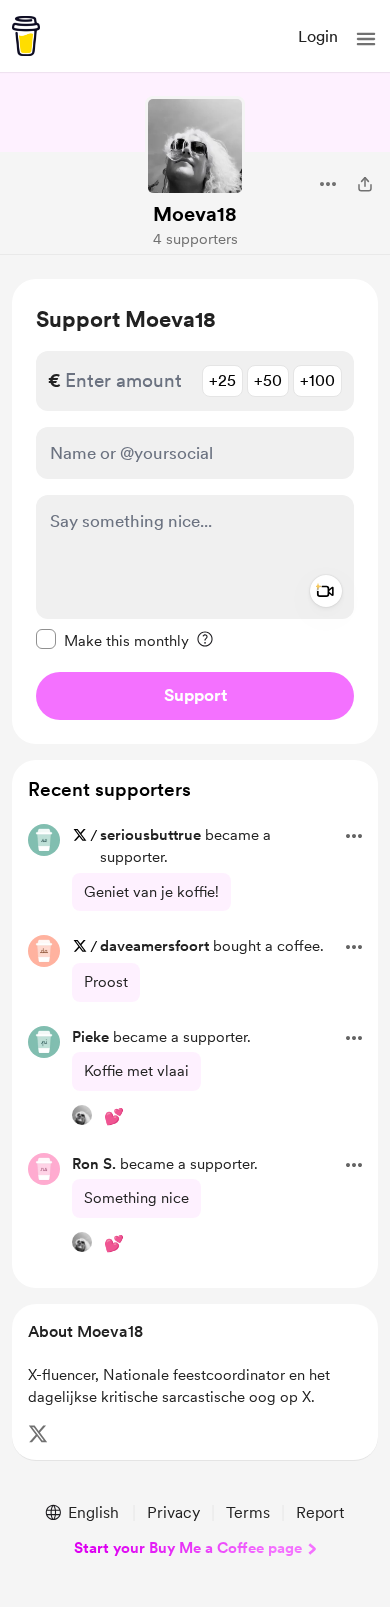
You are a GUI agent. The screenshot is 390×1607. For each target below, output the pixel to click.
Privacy (173, 1512)
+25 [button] (222, 380)
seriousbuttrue (150, 835)
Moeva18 (195, 214)
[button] (366, 39)
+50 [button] (268, 380)
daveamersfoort (154, 946)
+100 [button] (317, 380)
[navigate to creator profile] (195, 146)
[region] (195, 511)
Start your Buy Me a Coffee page (188, 1548)
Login (318, 36)
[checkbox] (112, 640)
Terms (248, 1512)
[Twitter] (38, 1434)
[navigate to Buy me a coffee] (26, 36)
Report (320, 1512)
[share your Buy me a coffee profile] (365, 184)
